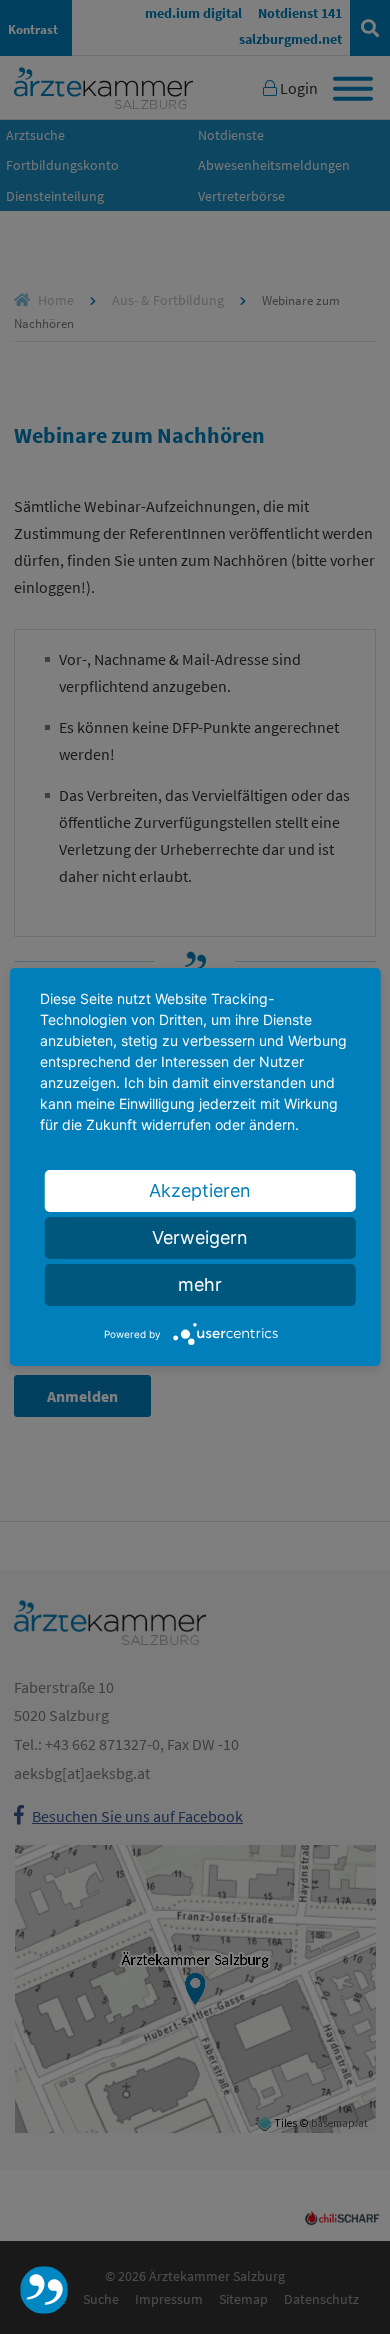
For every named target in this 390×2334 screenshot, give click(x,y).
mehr (200, 1284)
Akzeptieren (200, 1190)
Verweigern (200, 1237)
